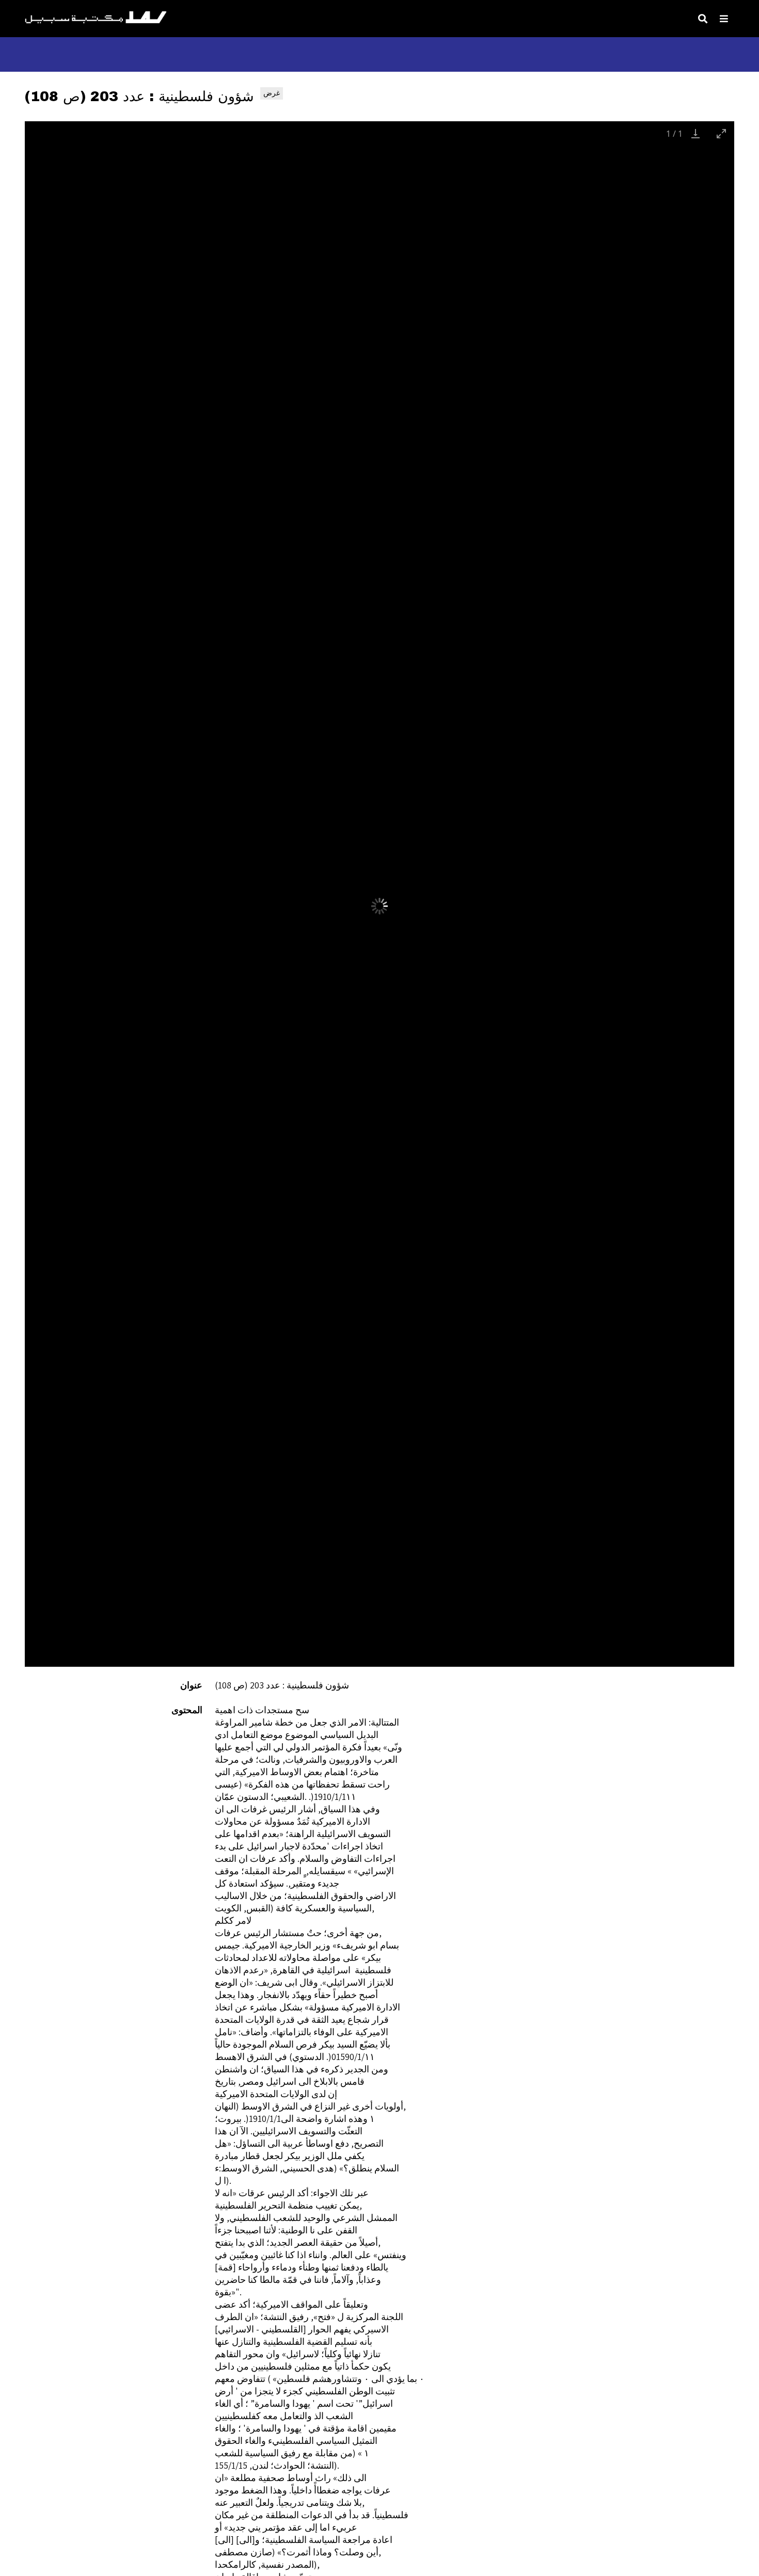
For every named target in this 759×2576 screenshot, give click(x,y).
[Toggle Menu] (724, 19)
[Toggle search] (703, 19)
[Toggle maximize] (721, 133)
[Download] (695, 133)
